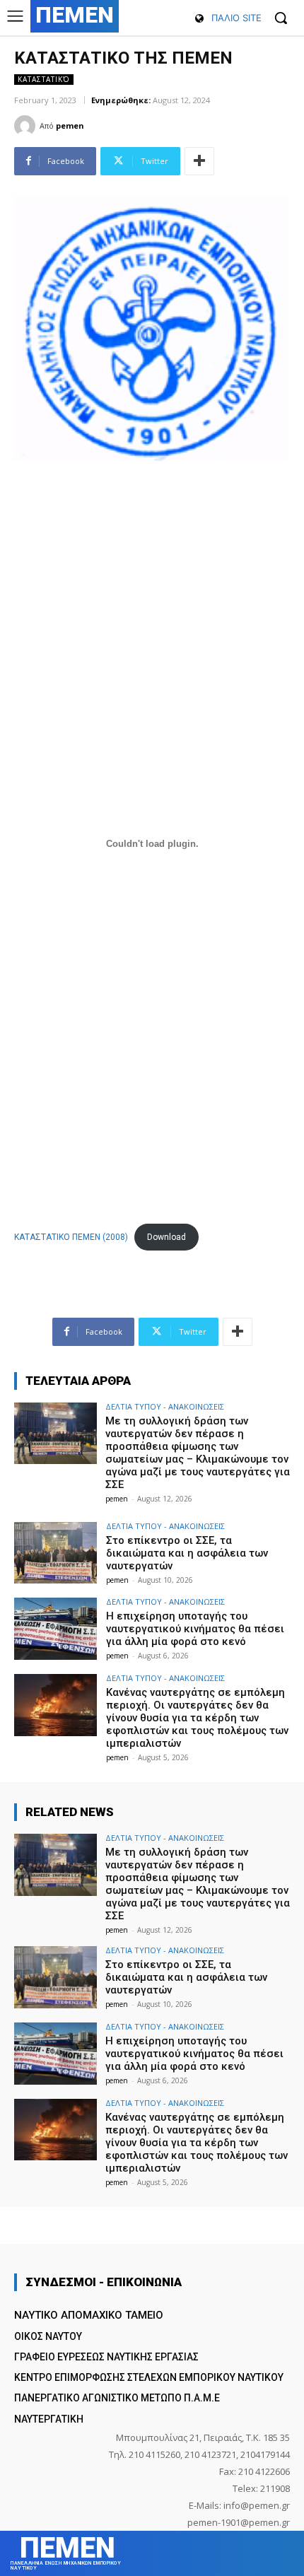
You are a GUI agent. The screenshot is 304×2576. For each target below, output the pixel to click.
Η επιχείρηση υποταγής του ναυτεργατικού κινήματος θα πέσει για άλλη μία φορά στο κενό (195, 1629)
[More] (199, 161)
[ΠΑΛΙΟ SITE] (199, 19)
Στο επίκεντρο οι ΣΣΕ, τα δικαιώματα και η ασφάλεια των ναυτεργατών (187, 1553)
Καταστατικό (44, 79)
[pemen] (27, 126)
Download (166, 1237)
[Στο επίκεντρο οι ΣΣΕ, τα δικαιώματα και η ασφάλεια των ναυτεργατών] (55, 1553)
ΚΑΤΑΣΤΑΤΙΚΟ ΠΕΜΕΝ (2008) (71, 1237)
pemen (70, 125)
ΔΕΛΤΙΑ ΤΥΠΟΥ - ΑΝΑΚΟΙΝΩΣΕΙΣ (165, 1406)
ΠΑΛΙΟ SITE (236, 18)
